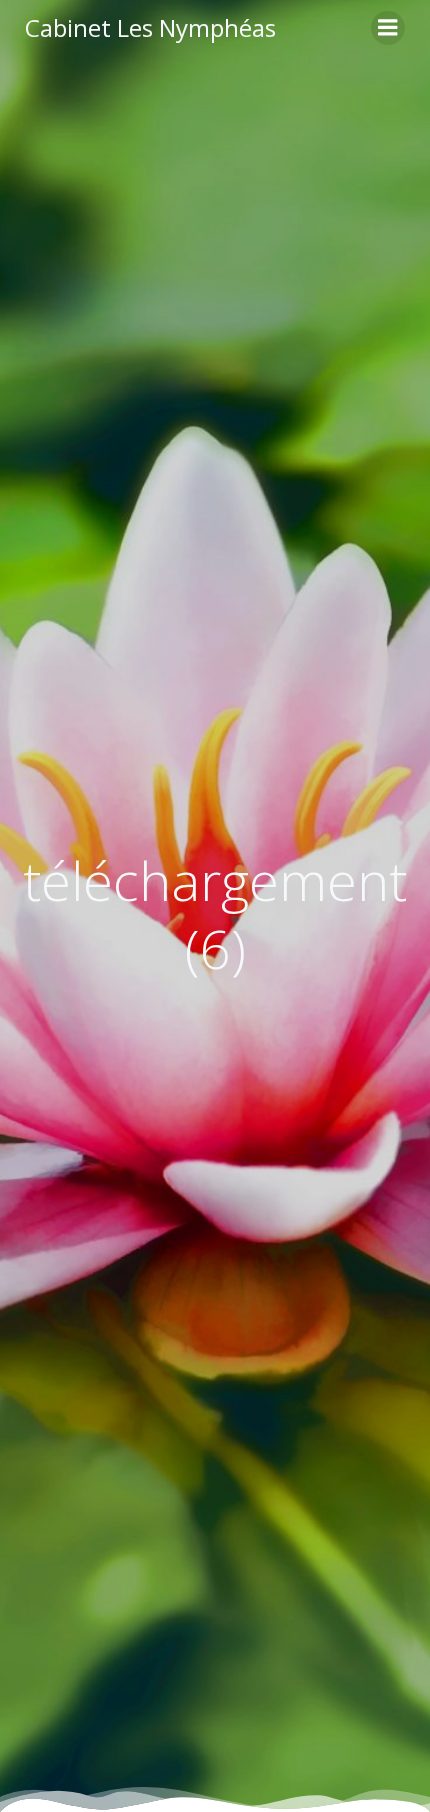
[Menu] (388, 28)
